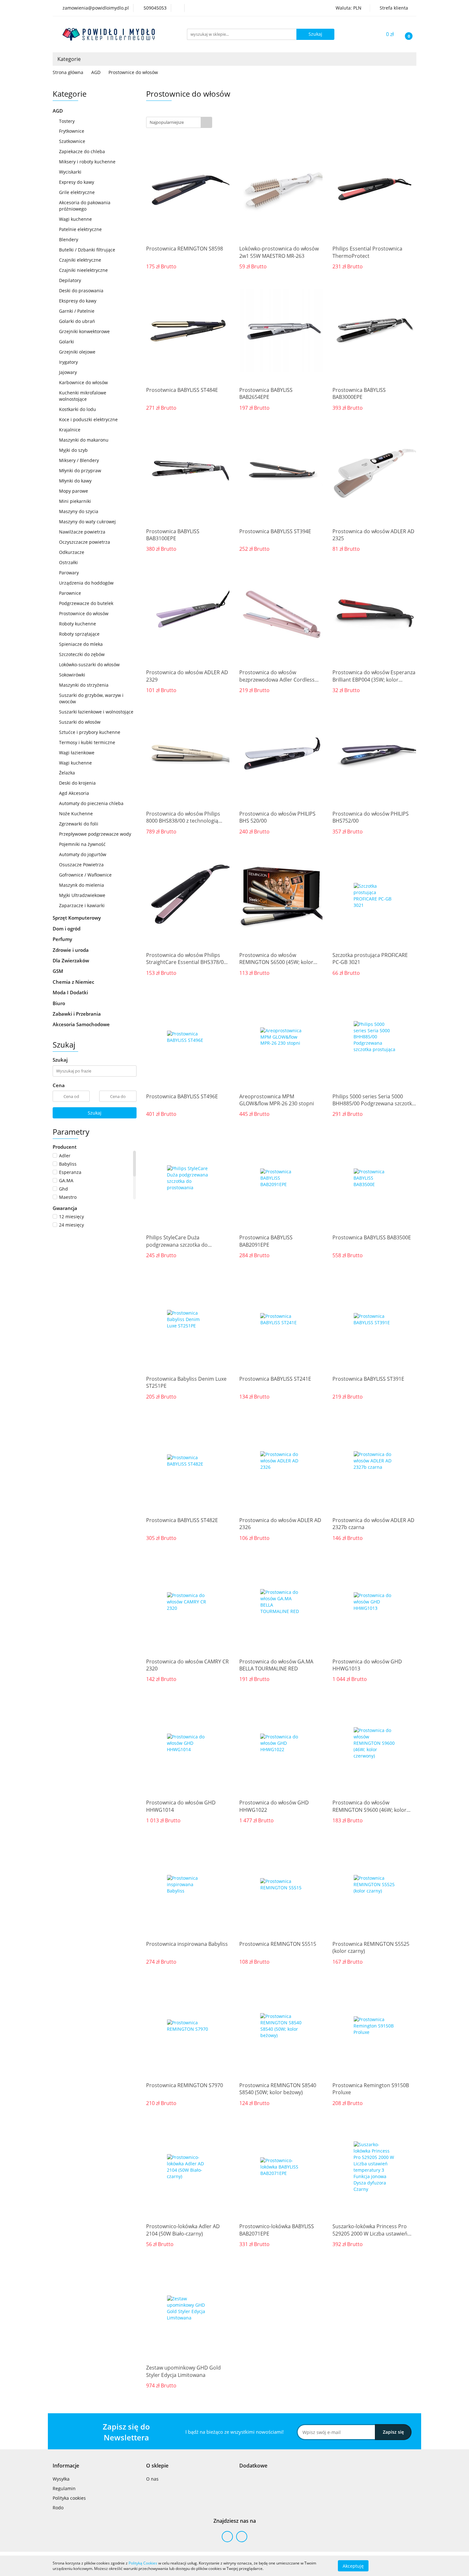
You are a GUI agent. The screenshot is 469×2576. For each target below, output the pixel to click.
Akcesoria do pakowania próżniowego (85, 206)
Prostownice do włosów (84, 613)
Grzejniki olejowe (77, 352)
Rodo (58, 2508)
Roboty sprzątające (79, 634)
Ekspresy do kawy (78, 301)
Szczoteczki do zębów (82, 654)
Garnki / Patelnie (77, 311)
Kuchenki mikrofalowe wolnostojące (83, 396)
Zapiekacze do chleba (82, 151)
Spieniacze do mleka (81, 644)
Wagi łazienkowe (77, 753)
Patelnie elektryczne (80, 229)
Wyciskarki (70, 172)
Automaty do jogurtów (83, 854)
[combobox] (179, 122)
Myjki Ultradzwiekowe (82, 895)
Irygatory (68, 362)
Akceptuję (353, 2566)
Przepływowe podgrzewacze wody (95, 834)
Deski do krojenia (77, 783)
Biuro (60, 1003)
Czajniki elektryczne (80, 260)
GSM (59, 971)
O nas (152, 2479)
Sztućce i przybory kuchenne (90, 732)
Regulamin (64, 2488)
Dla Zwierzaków (71, 960)
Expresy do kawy (77, 182)
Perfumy (63, 939)
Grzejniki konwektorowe (84, 331)
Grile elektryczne (77, 192)
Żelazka (67, 773)
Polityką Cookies (143, 2563)
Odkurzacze (72, 552)
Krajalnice (70, 430)
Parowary (69, 573)
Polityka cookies (69, 2498)
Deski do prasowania (81, 291)
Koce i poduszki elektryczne (88, 419)
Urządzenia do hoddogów (86, 583)
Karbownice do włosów (83, 382)
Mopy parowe (74, 491)
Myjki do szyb (73, 450)
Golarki (67, 342)
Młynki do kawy (75, 481)
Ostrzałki (68, 562)
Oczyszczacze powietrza (85, 542)
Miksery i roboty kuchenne (87, 162)
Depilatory (70, 280)
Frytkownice (72, 131)
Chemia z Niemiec (74, 982)
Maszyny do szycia (79, 511)
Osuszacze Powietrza (81, 865)
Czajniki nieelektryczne (83, 270)
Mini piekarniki (75, 501)
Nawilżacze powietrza (82, 532)
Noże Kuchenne (76, 814)
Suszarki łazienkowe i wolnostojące (96, 712)
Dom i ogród (67, 929)
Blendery (69, 239)
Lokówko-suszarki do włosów (89, 665)
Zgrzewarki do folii (79, 824)
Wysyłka (61, 2479)
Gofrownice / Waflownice (85, 875)
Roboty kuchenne (78, 624)
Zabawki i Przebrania (77, 1014)
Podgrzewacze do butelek (86, 603)
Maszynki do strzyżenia (84, 685)
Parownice (70, 593)
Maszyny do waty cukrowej (87, 522)
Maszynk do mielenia (82, 885)
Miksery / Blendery (79, 460)
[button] (66, 2466)
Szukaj (95, 1113)
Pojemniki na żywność (82, 844)
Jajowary (68, 372)
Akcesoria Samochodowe (82, 1024)
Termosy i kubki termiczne (87, 742)
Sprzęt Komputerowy (77, 918)
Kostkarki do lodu (78, 409)
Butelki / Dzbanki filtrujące (87, 250)
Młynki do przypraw (80, 470)
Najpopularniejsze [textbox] (167, 122)
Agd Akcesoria (74, 793)
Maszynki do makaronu (84, 440)
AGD (58, 111)
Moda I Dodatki (71, 992)
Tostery (67, 121)
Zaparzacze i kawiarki (82, 905)
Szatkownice (72, 141)
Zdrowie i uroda (71, 950)
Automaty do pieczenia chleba (91, 803)
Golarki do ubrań (77, 321)
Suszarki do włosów (80, 722)
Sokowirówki (72, 675)
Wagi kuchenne (75, 219)
